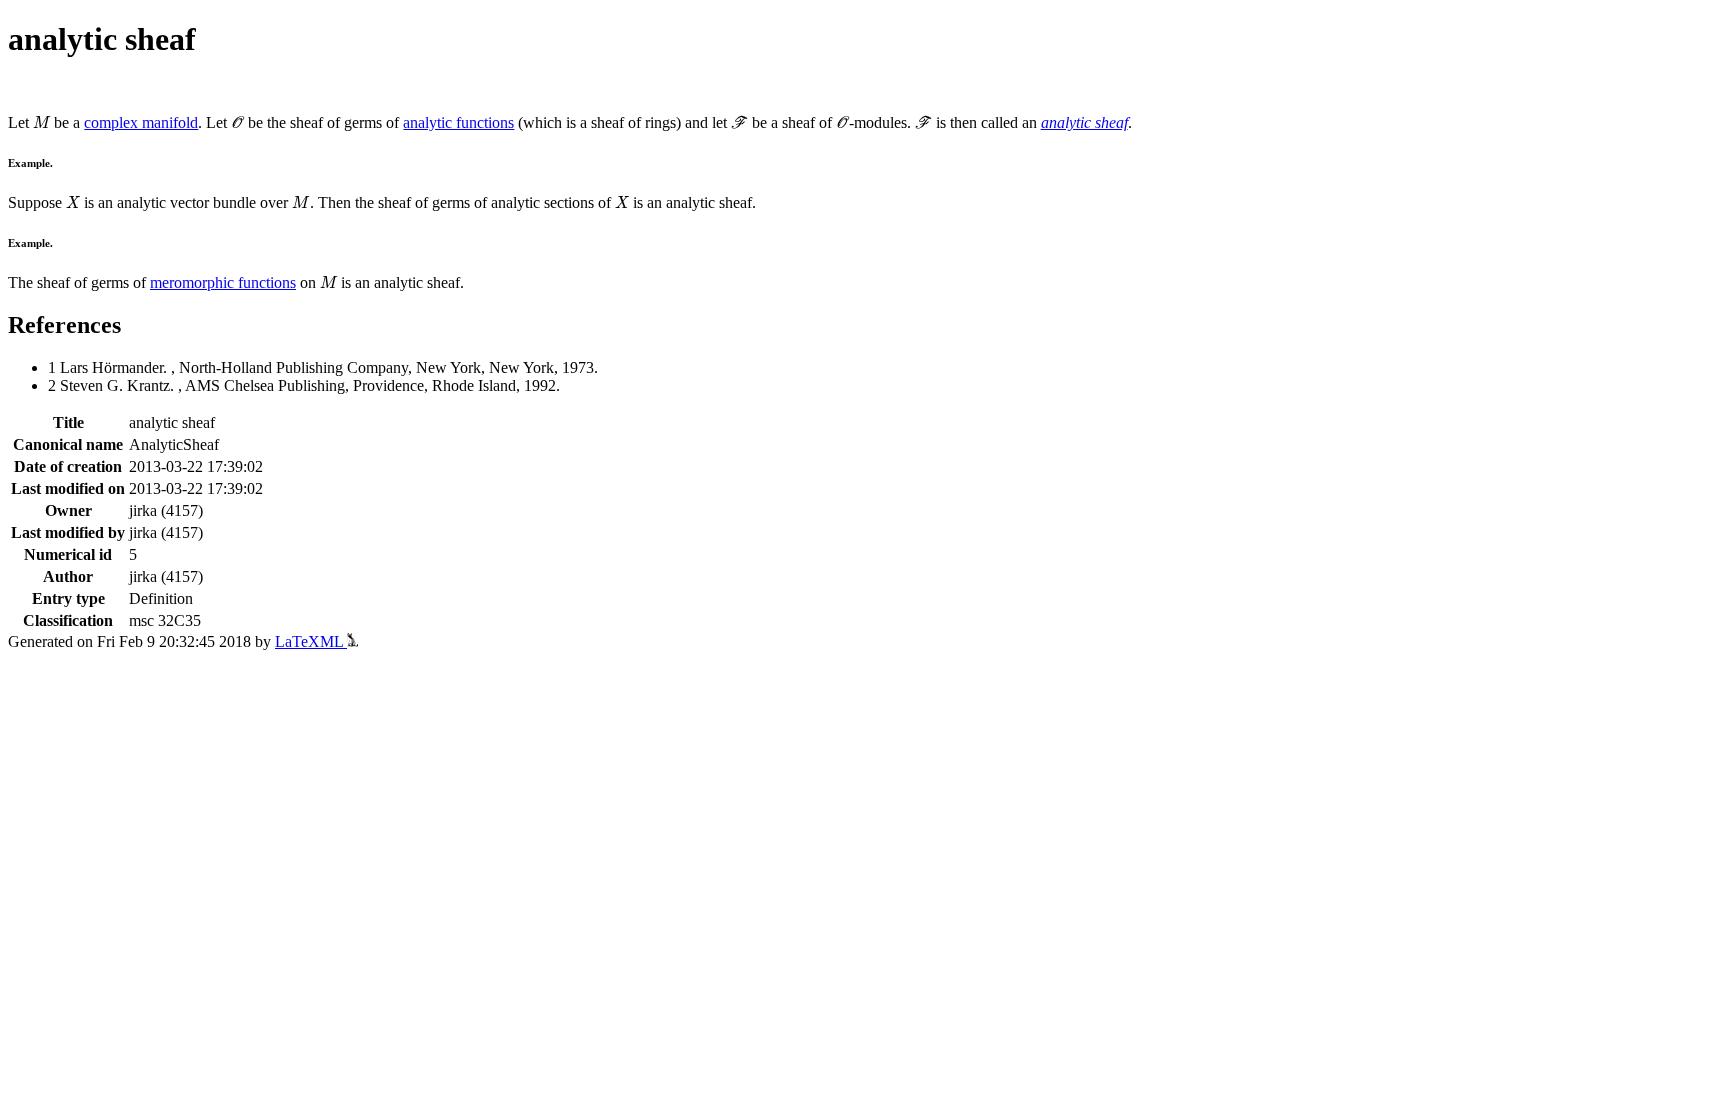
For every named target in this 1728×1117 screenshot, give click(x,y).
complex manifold (141, 122)
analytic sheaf (1084, 122)
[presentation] (41, 122)
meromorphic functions (223, 282)
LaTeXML (311, 641)
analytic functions (458, 122)
